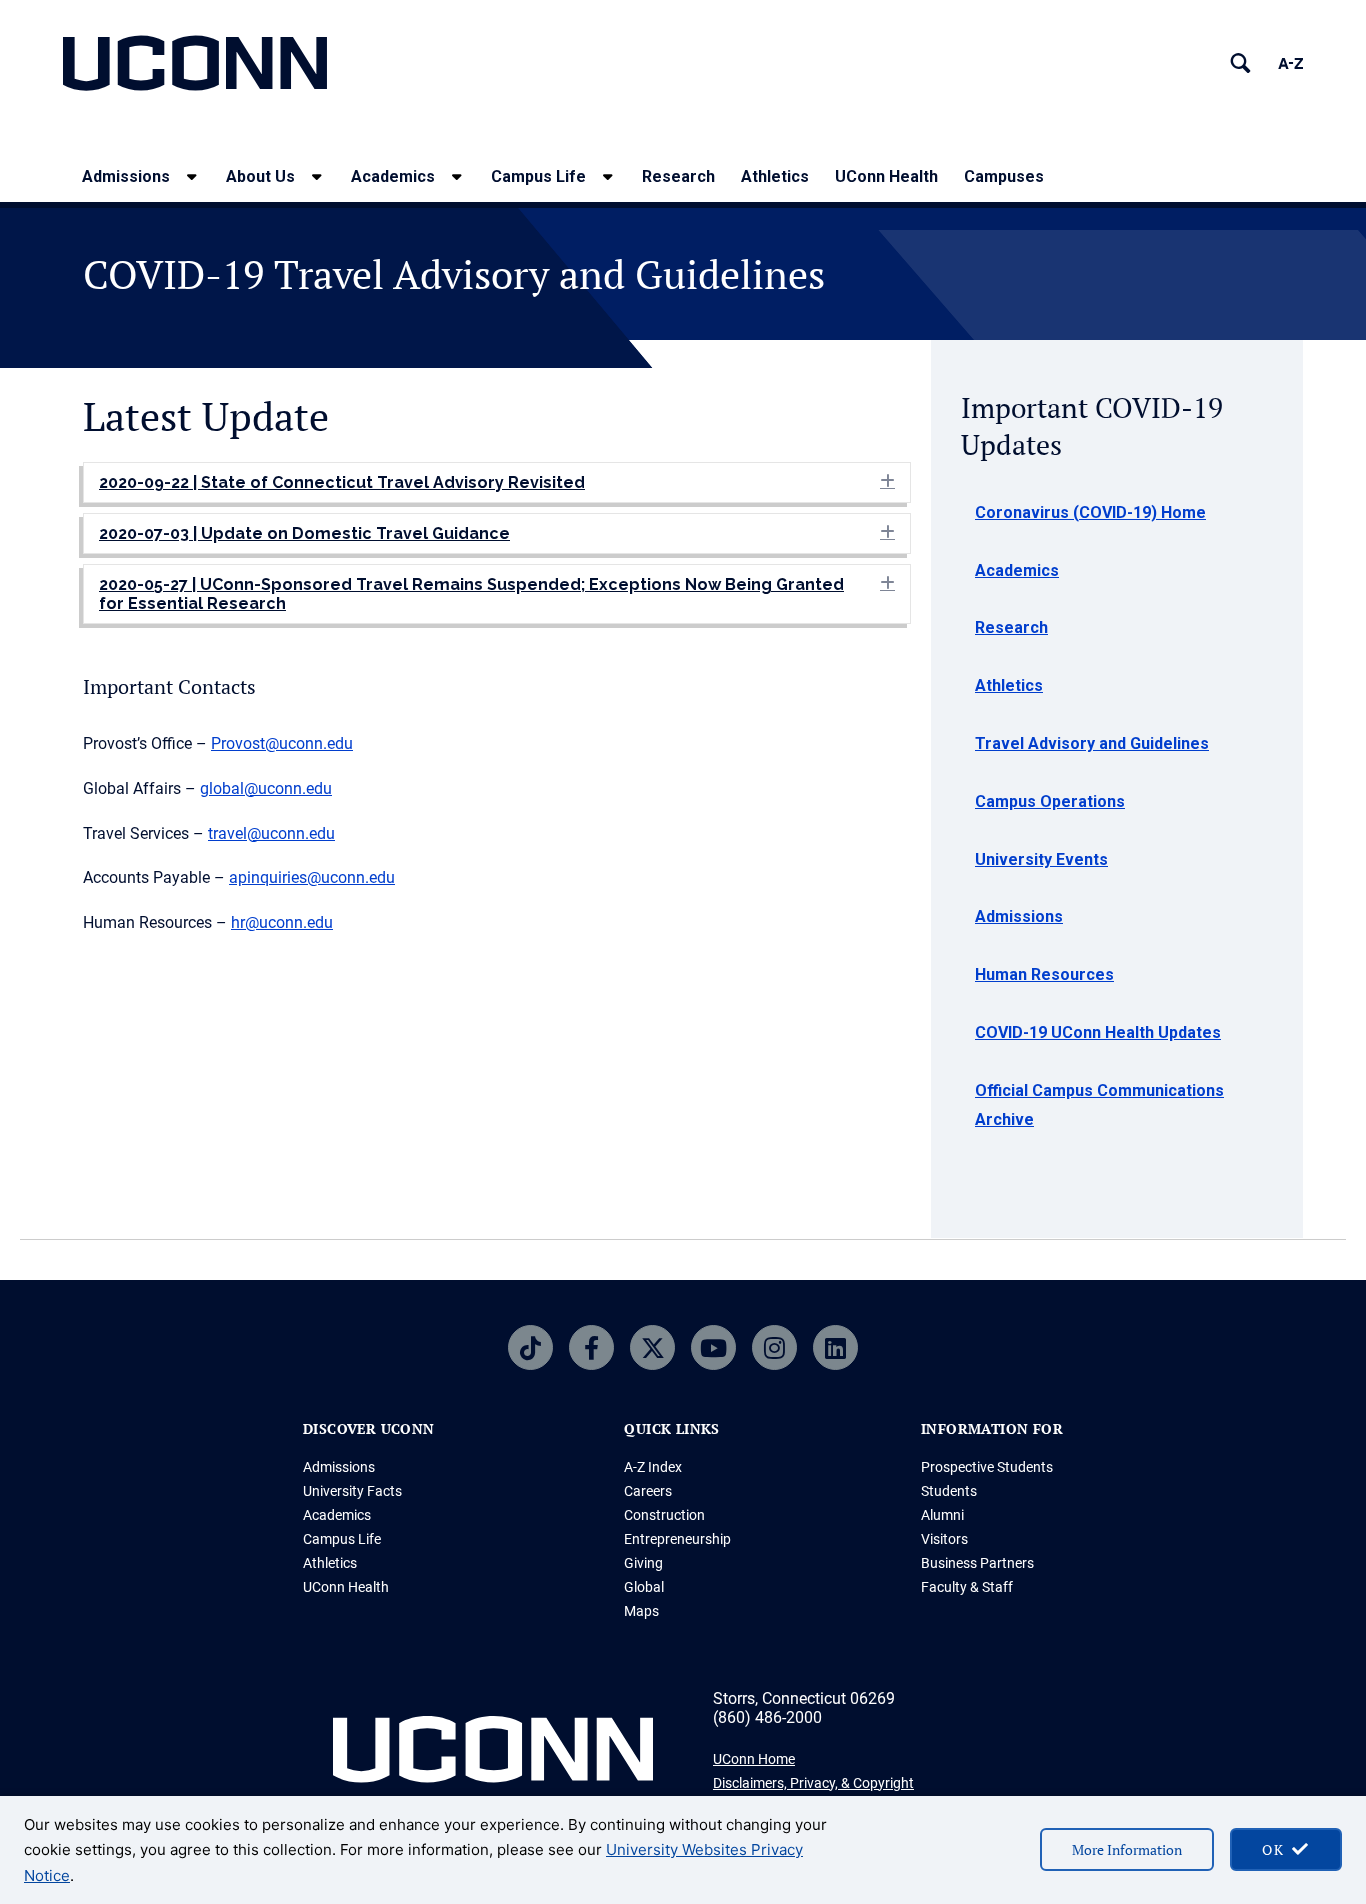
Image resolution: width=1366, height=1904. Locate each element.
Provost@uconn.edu (282, 743)
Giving (643, 1563)
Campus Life (538, 176)
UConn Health (886, 176)
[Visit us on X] (652, 1347)
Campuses (1004, 176)
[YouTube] (713, 1347)
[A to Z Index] (1290, 63)
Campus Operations (1050, 801)
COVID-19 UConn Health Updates (1098, 1032)
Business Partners (977, 1563)
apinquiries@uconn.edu (312, 877)
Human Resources (1044, 974)
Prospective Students (987, 1467)
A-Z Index (653, 1467)
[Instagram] (774, 1347)
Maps (641, 1611)
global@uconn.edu (266, 788)
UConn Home (754, 1759)
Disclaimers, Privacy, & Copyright (813, 1783)
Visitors (944, 1539)
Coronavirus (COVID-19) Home (1090, 512)
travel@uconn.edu (271, 833)
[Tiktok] (530, 1347)
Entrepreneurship (677, 1539)
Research (678, 176)
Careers (648, 1491)
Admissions (126, 176)
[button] (497, 482)
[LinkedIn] (835, 1347)
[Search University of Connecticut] (1240, 63)
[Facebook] (591, 1347)
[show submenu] (192, 176)
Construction (664, 1515)
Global (644, 1587)
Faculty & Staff (967, 1587)
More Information (1127, 1849)
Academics (393, 176)
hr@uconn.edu (282, 922)
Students (949, 1491)
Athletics (775, 176)
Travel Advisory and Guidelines (1092, 743)
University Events (1041, 859)
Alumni (942, 1515)
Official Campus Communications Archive (1099, 1105)
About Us (260, 176)
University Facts (352, 1491)
